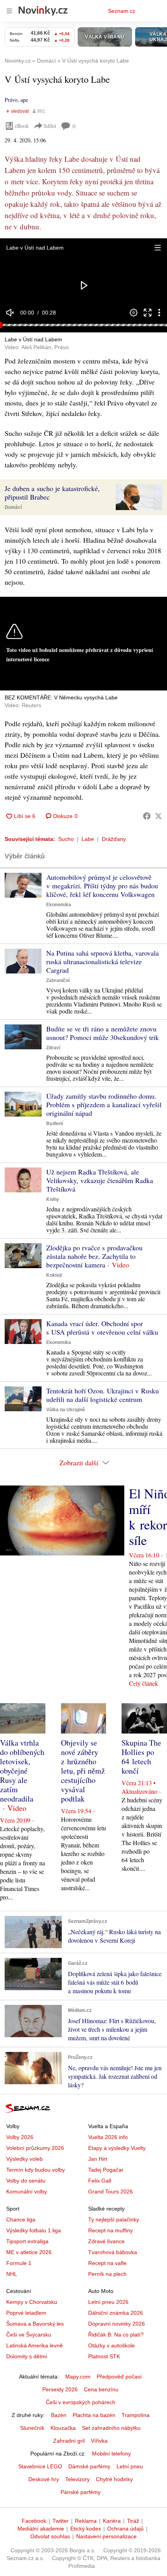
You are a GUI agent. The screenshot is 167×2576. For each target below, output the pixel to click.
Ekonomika (59, 905)
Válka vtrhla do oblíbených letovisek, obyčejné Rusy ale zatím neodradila (22, 1771)
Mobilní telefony (111, 2454)
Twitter (61, 2521)
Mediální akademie (41, 2529)
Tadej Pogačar (106, 2170)
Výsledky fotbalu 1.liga (34, 2230)
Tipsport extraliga (27, 2241)
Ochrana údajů (125, 2529)
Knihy (53, 1199)
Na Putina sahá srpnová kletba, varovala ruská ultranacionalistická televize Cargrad (103, 961)
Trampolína (136, 2415)
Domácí (13, 507)
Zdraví (53, 1048)
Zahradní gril (69, 2441)
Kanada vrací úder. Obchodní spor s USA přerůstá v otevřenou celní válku (102, 1328)
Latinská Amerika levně (35, 2345)
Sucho (66, 839)
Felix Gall (100, 2181)
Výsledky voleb (24, 2159)
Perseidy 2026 (60, 2389)
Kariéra (112, 2521)
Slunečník (32, 2428)
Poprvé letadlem (26, 2313)
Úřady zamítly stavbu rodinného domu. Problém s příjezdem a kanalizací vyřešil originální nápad (104, 1104)
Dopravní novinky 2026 (117, 2324)
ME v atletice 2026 (29, 2252)
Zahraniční (58, 980)
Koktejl (54, 1275)
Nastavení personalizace (106, 2536)
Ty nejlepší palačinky (114, 2219)
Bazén (59, 2415)
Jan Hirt (98, 2159)
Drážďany (114, 839)
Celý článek (144, 1683)
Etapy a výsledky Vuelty (117, 2148)
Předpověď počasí (119, 2377)
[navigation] (9, 11)
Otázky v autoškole (111, 2345)
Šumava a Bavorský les (35, 2324)
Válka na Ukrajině (66, 1410)
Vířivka (99, 2441)
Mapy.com (78, 2377)
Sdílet (50, 126)
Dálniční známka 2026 (116, 2313)
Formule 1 (19, 2263)
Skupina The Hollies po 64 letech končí (141, 1757)
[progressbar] (83, 325)
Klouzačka (63, 2428)
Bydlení (55, 1124)
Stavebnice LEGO (40, 2466)
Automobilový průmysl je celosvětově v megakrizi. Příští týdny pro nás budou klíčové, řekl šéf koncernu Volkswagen (102, 886)
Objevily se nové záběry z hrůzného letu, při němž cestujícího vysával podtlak (83, 1771)
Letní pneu (130, 2466)
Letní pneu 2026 (108, 2302)
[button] (158, 248)
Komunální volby (27, 2192)
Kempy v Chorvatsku (32, 2302)
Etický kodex (86, 2529)
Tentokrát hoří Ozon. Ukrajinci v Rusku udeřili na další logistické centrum (103, 1395)
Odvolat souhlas (50, 2536)
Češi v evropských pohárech (81, 2402)
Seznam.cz (122, 11)
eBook (22, 126)
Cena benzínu (101, 2389)
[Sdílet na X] (158, 816)
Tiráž (133, 2521)
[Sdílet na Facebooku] (147, 816)
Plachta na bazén (94, 2415)
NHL (12, 2274)
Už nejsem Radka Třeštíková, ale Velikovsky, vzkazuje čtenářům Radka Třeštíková (100, 1180)
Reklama (86, 2521)
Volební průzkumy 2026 (35, 2148)
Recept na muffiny (110, 2230)
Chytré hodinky (114, 2479)
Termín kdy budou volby (36, 2170)
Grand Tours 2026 (110, 2192)
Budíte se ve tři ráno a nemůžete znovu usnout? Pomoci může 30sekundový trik (103, 1033)
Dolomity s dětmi (27, 2356)
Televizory (77, 2479)
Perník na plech (107, 2274)
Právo (11, 100)
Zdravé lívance (106, 2241)
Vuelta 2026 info (108, 2137)
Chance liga (21, 2219)
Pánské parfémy (81, 2492)
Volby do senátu (26, 2181)
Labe (88, 839)
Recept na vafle (107, 2263)
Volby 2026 (20, 2137)
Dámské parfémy (89, 2466)
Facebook (34, 2521)
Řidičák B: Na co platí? (116, 2335)
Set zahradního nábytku (111, 2428)
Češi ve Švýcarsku (29, 2335)
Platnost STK (104, 2356)
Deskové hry (44, 2479)
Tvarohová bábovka (113, 2252)
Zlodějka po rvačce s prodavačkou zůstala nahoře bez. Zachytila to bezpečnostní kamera (94, 1256)
